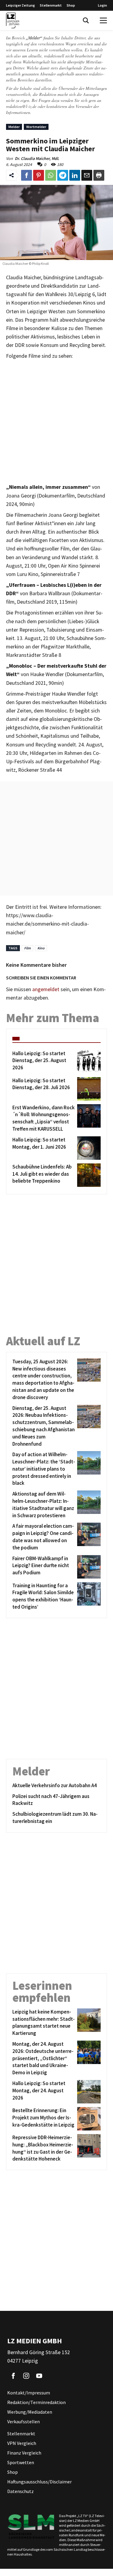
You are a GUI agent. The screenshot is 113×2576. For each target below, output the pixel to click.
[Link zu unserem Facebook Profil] (13, 2376)
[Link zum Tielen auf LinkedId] (75, 175)
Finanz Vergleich (24, 2453)
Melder (14, 127)
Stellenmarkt (51, 5)
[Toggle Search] (86, 20)
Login (102, 5)
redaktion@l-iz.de (21, 106)
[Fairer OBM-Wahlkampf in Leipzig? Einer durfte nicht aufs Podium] (88, 1567)
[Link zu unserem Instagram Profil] (26, 2376)
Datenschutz (20, 2491)
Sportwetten (21, 2462)
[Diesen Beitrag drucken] (99, 175)
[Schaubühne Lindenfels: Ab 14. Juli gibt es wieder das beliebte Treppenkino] (88, 1175)
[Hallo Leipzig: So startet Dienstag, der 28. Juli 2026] (88, 1089)
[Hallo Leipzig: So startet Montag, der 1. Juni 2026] (88, 1148)
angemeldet (46, 989)
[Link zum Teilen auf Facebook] (27, 175)
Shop (71, 5)
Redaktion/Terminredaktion (36, 2402)
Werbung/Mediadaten (30, 2412)
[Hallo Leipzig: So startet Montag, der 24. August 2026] (88, 2092)
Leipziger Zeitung (20, 5)
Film (27, 948)
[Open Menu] (103, 20)
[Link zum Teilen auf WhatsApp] (51, 175)
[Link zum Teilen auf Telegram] (63, 175)
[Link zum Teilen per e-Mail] (87, 175)
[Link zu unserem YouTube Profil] (39, 2376)
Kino (41, 948)
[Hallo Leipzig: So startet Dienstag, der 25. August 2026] (88, 1062)
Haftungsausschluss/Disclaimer (39, 2482)
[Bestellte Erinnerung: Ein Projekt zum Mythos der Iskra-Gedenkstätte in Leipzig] (88, 2119)
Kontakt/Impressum (29, 2393)
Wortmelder (36, 127)
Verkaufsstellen (24, 2421)
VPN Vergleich (22, 2443)
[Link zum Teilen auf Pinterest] (39, 175)
